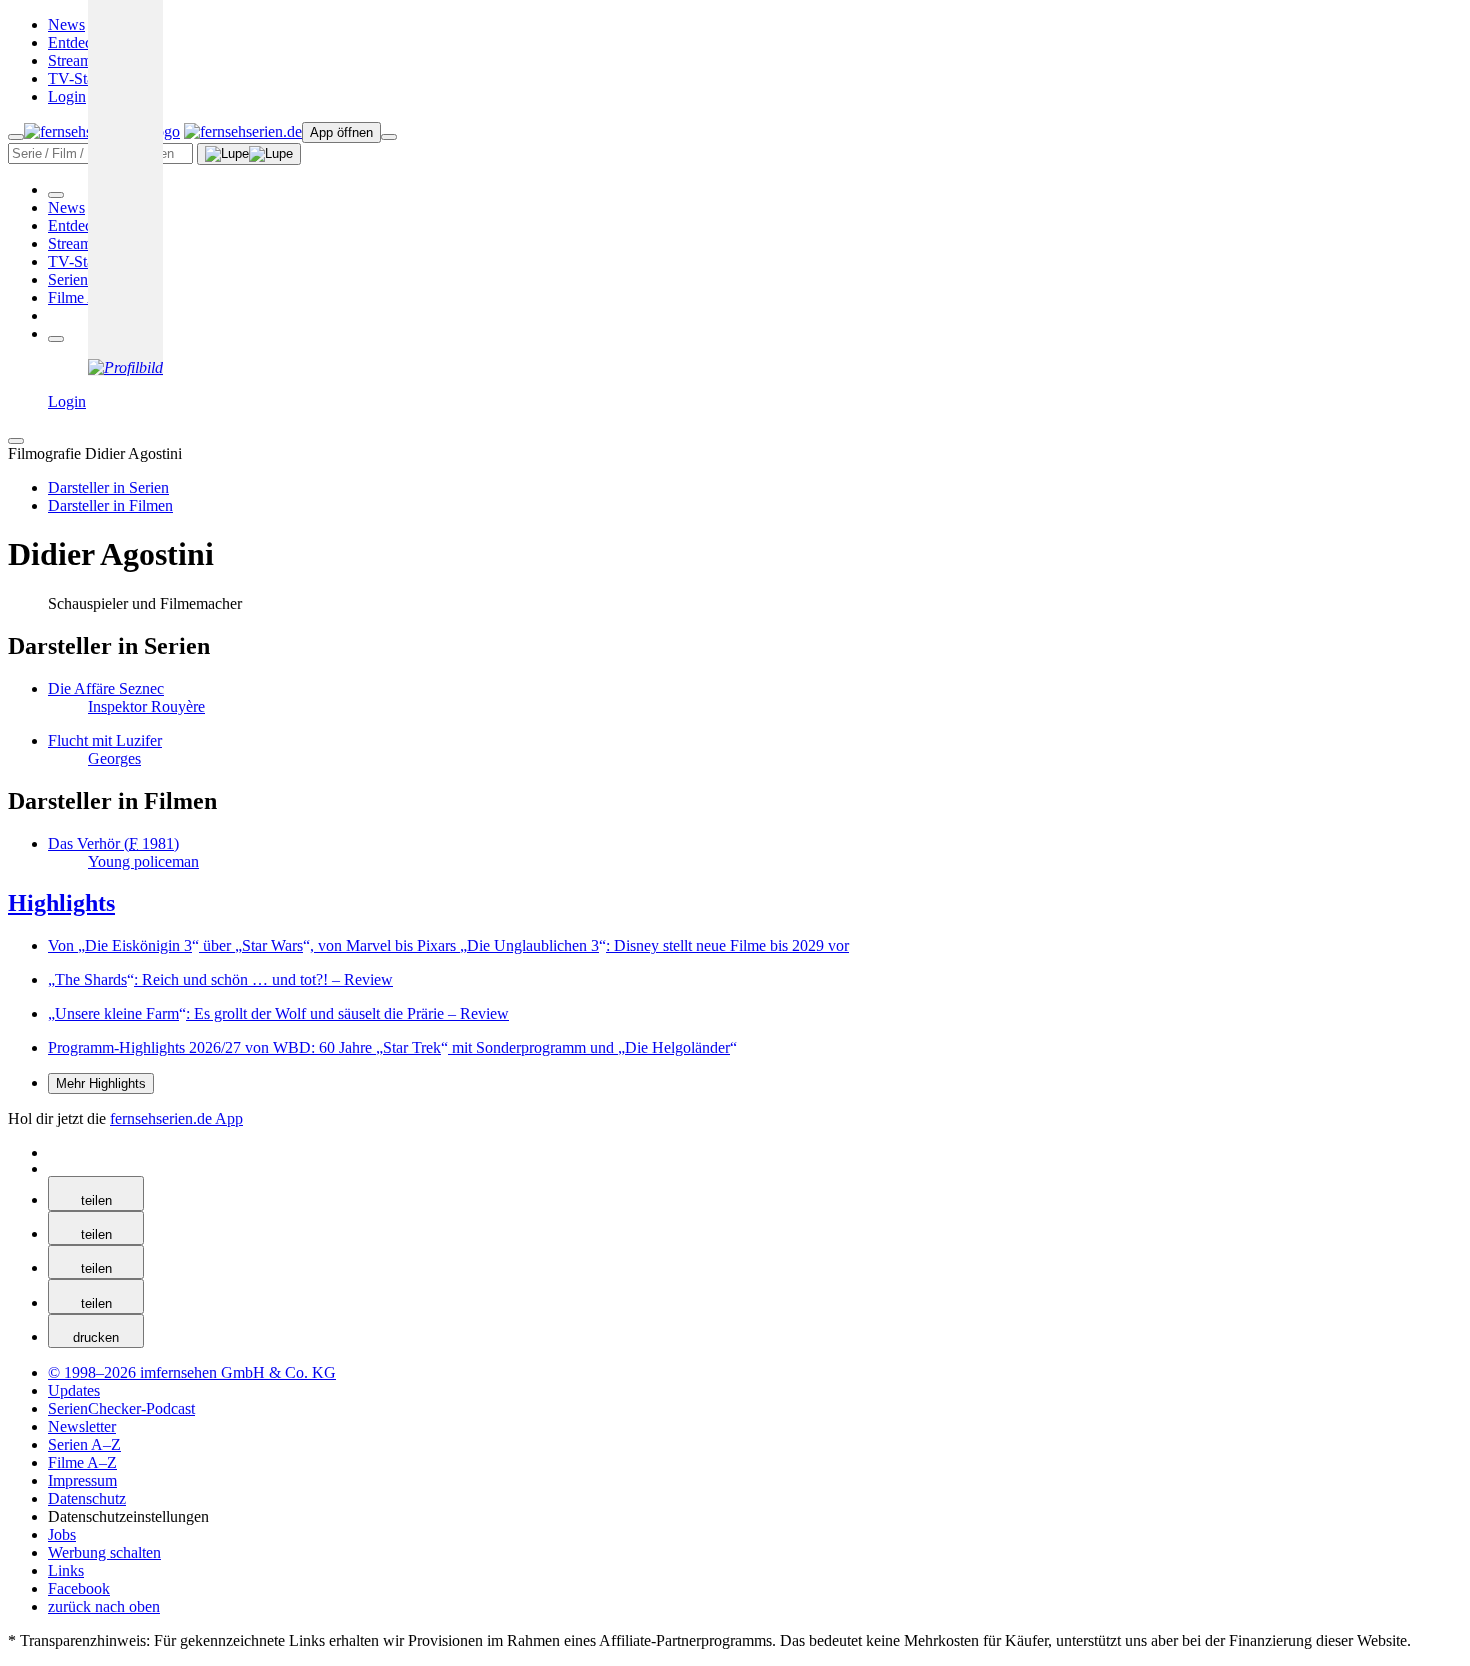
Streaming (80, 60)
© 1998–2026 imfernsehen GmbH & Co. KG (192, 1372)
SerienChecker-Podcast (121, 1408)
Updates (74, 1390)
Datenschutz (87, 1498)
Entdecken (81, 42)
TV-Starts (78, 78)
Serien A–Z (84, 279)
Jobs (62, 1534)
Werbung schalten (104, 1552)
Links (66, 1570)
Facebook (79, 1588)
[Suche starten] (249, 154)
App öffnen (341, 132)
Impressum (82, 1480)
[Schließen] (16, 441)
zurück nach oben (104, 1606)
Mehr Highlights (101, 1083)
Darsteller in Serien (108, 487)
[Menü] (389, 137)
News (66, 24)
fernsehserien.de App (176, 1118)
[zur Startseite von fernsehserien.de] (243, 131)
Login (67, 96)
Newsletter (82, 1426)
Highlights (61, 903)
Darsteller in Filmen (110, 505)
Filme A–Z (82, 297)
